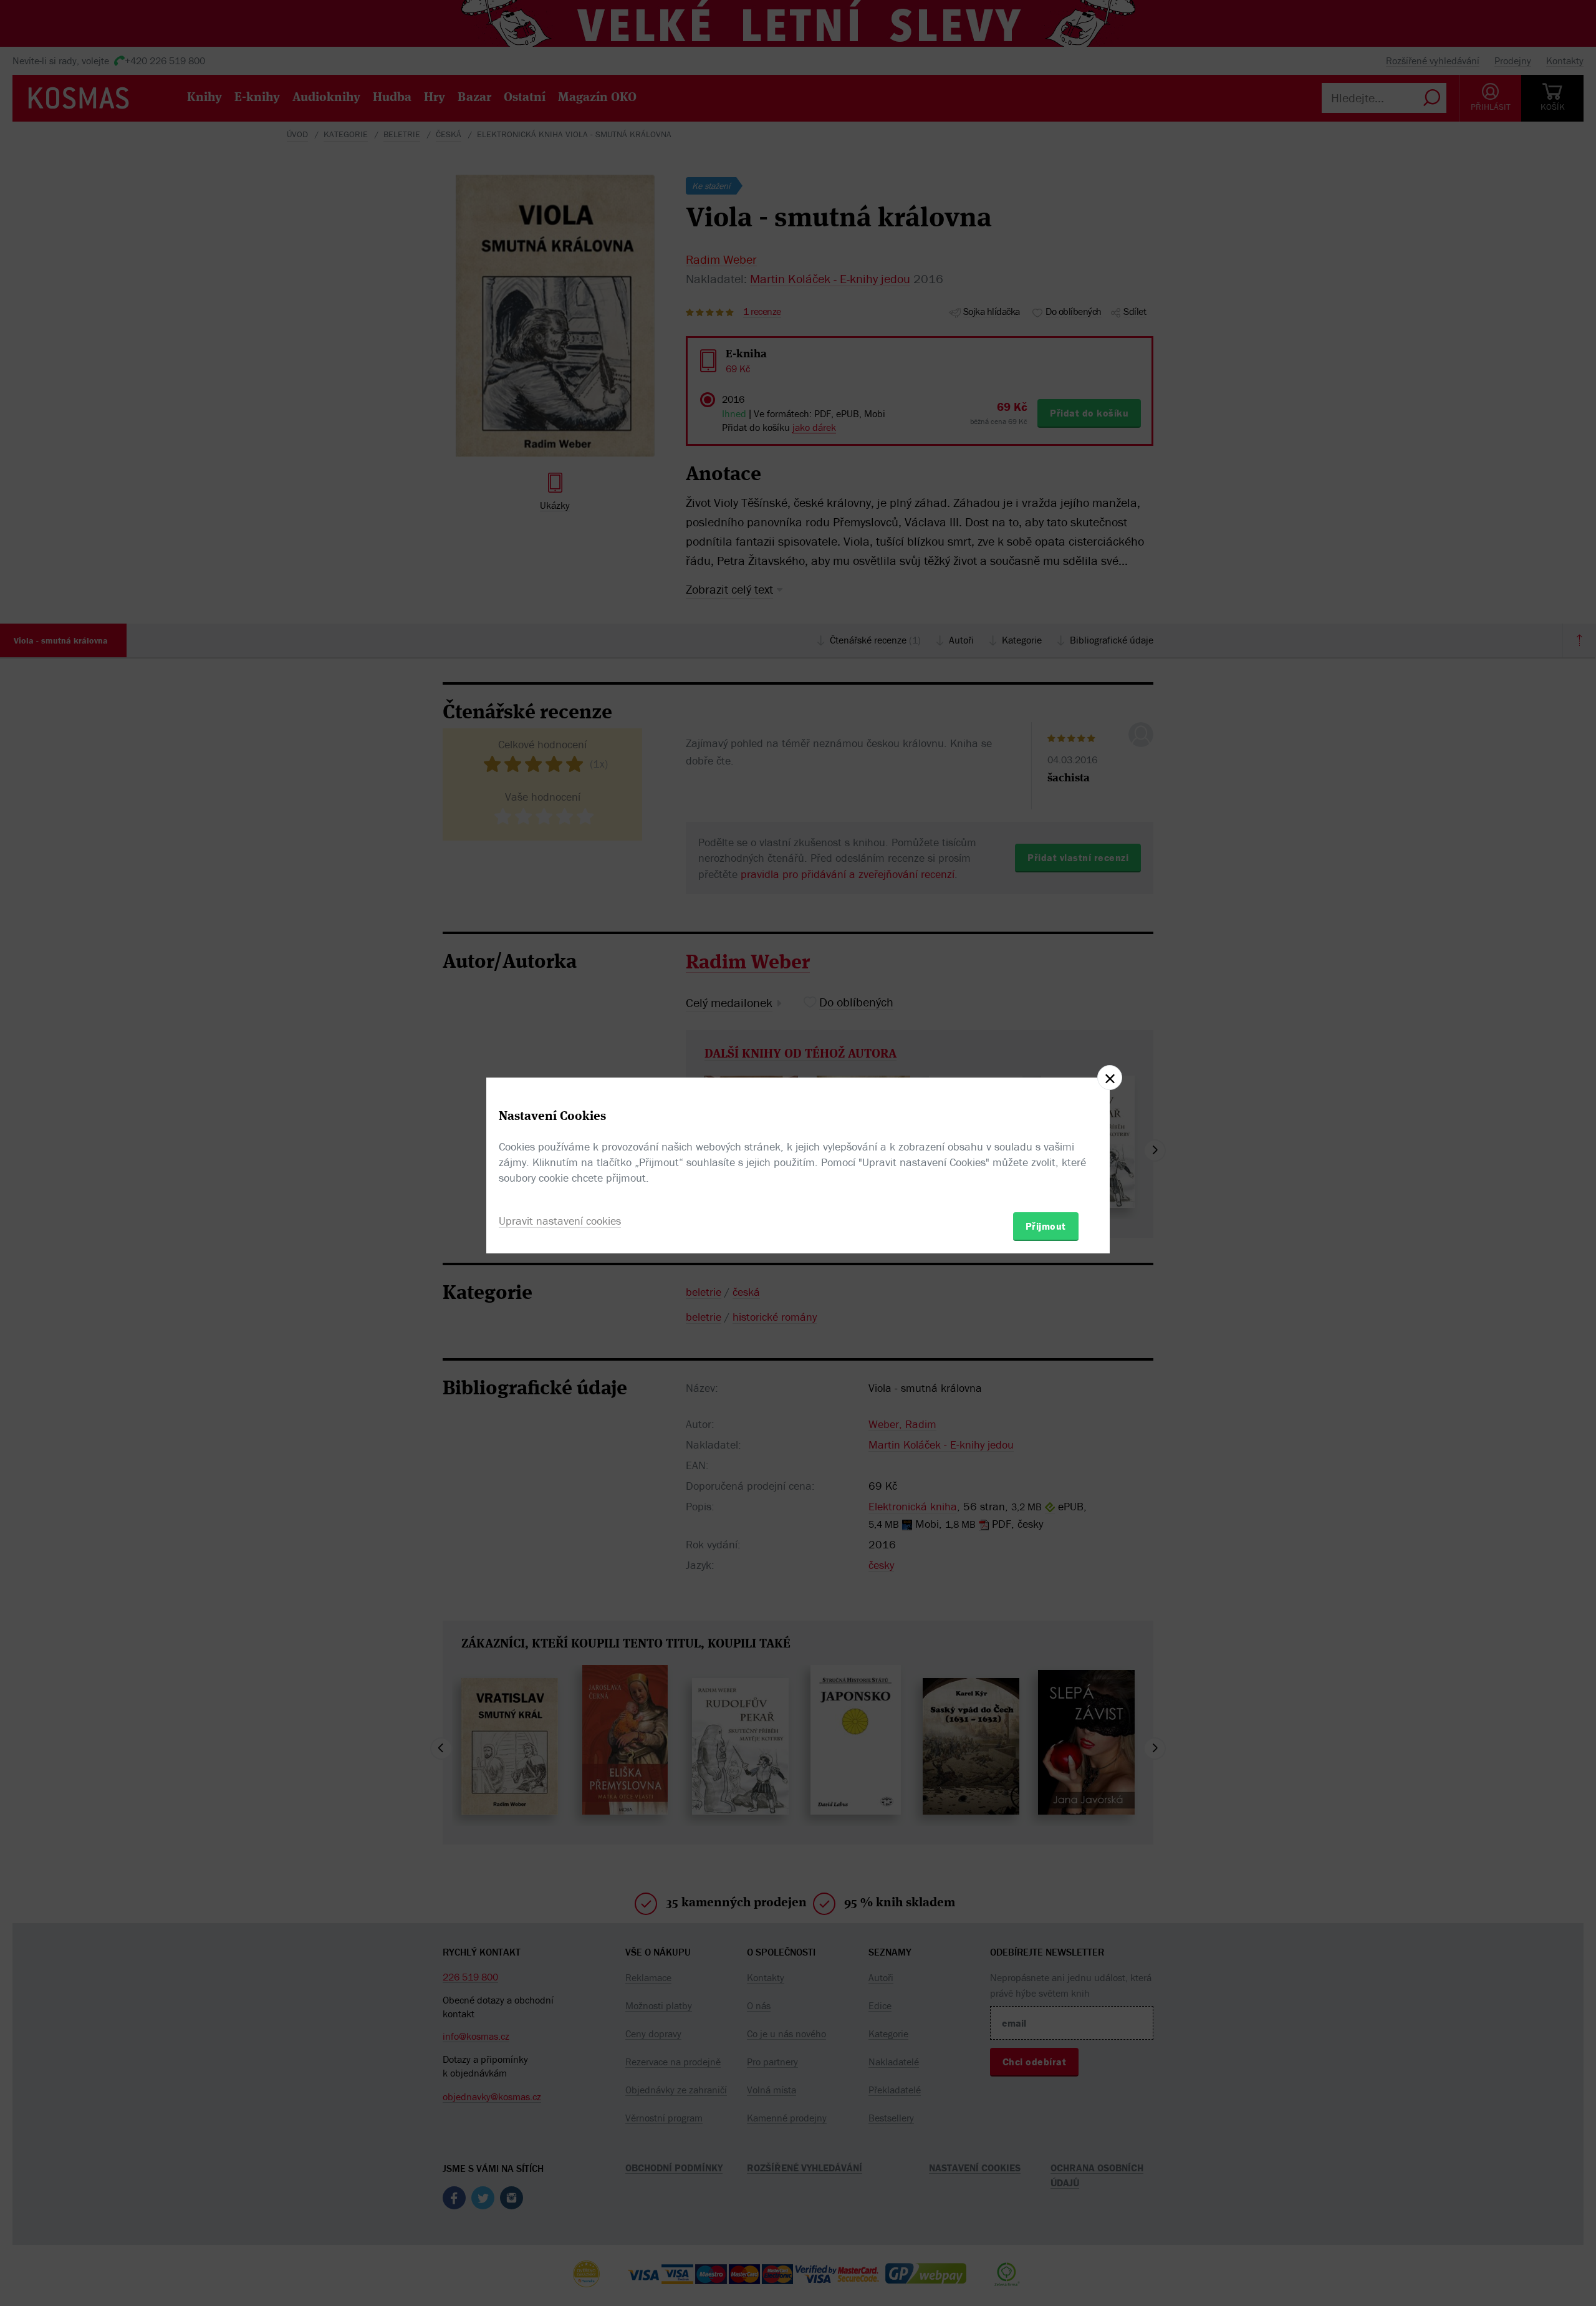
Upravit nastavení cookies (560, 1221)
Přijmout (1046, 1226)
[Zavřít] (1110, 1078)
